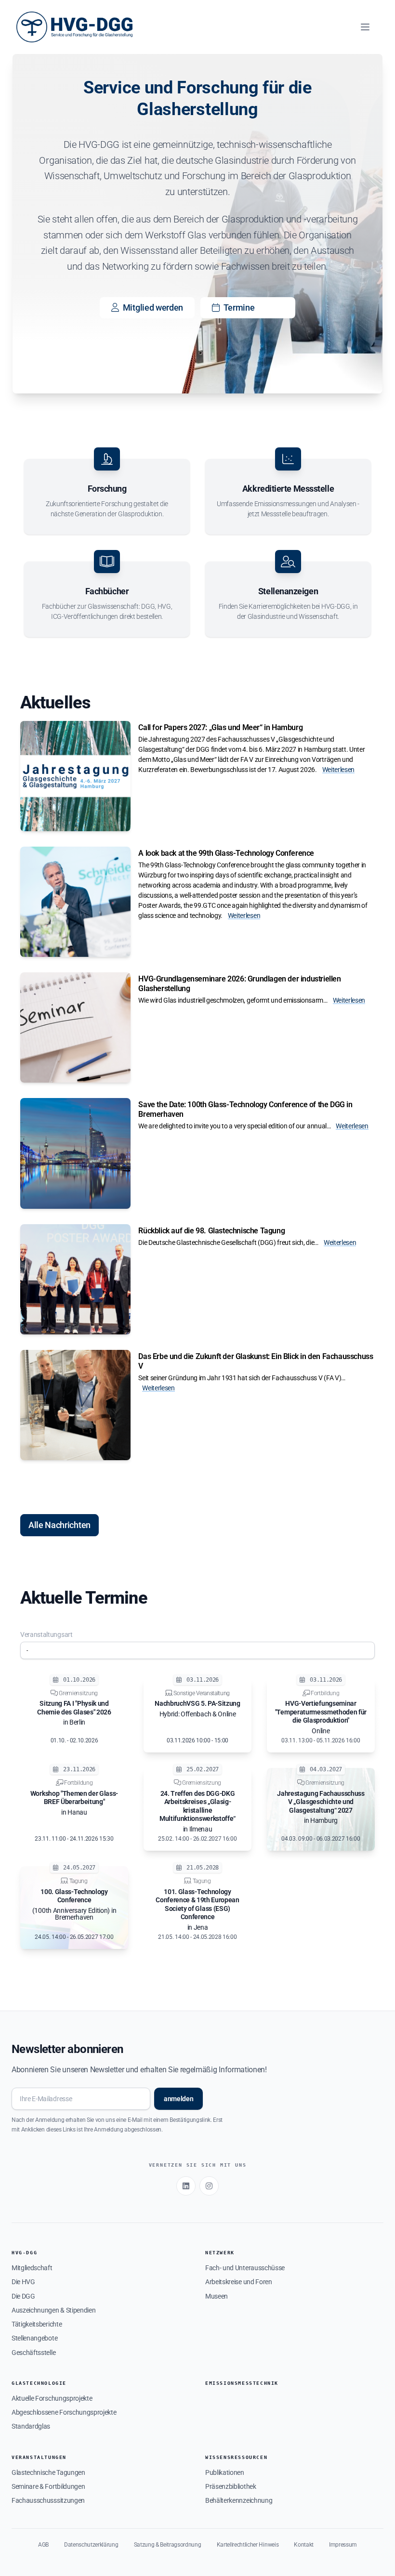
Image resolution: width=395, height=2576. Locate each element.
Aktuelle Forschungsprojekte (52, 2398)
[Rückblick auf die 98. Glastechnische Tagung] (75, 1279)
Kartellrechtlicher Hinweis (248, 2545)
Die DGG (23, 2296)
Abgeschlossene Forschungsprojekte (64, 2412)
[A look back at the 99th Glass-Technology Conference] (75, 902)
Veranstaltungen (39, 2457)
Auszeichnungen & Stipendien (53, 2310)
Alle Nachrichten (59, 1525)
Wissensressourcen (236, 2457)
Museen (217, 2296)
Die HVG (23, 2282)
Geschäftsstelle (33, 2353)
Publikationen (225, 2472)
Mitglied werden (153, 307)
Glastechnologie (39, 2383)
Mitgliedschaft (32, 2268)
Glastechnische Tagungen (48, 2472)
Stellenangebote (34, 2338)
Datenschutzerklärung (91, 2545)
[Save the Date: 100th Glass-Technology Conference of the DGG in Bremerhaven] (75, 1153)
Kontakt (304, 2545)
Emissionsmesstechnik (242, 2383)
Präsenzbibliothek (231, 2486)
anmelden (178, 2099)
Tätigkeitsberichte (37, 2324)
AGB (43, 2545)
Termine (239, 307)
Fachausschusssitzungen (48, 2500)
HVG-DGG (24, 2253)
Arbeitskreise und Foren (239, 2282)
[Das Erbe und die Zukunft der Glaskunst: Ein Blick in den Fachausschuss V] (75, 1405)
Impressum (343, 2545)
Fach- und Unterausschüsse (245, 2268)
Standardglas (31, 2426)
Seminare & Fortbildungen (48, 2486)
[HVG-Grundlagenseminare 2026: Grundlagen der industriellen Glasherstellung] (75, 1027)
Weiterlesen (338, 770)
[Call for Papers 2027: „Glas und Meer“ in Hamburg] (75, 776)
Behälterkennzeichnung (239, 2500)
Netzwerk (220, 2253)
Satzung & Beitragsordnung (168, 2545)
